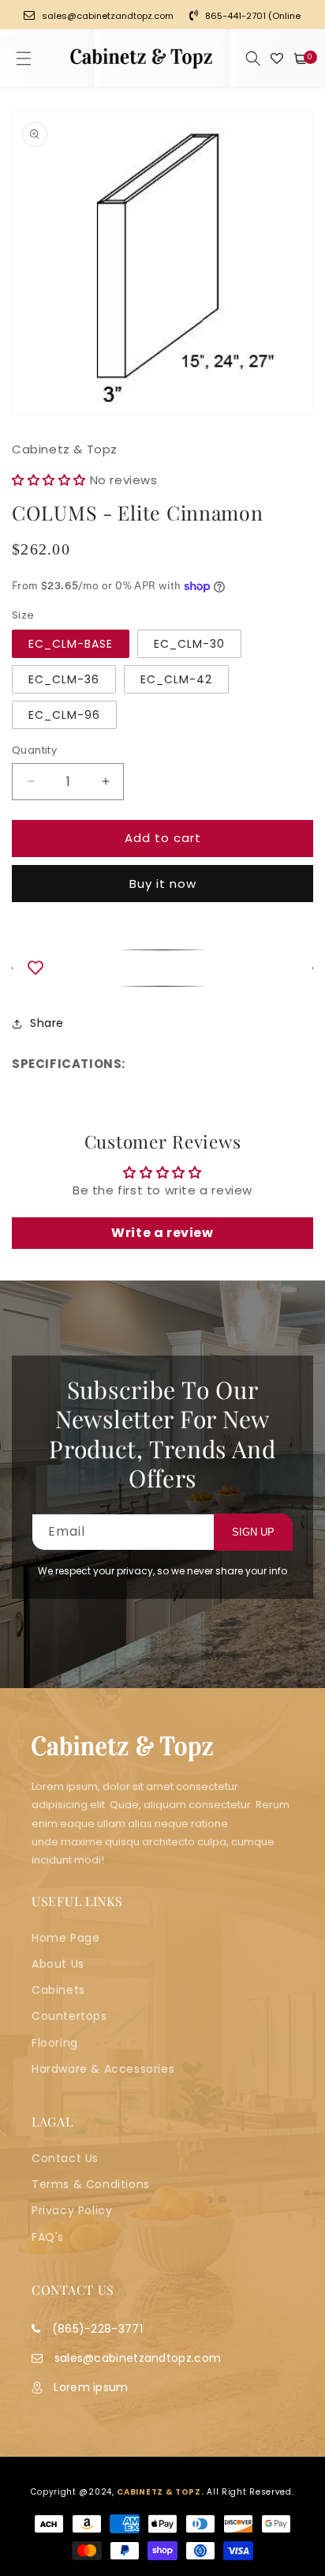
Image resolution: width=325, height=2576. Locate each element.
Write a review (162, 1233)
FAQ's (48, 2237)
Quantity (34, 750)
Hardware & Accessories (103, 2069)
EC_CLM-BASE (71, 644)
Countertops (69, 2016)
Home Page (65, 1938)
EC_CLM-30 (189, 644)
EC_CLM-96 (64, 715)
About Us (58, 1964)
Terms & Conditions (91, 2184)
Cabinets (58, 1990)
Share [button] (47, 1023)
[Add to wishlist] (162, 968)
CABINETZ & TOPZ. (160, 2492)
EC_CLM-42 (176, 679)
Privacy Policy (72, 2210)
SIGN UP (253, 1532)
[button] (24, 58)
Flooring (55, 2043)
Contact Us (65, 2158)
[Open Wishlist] (277, 58)
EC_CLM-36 (64, 679)
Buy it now (163, 884)
